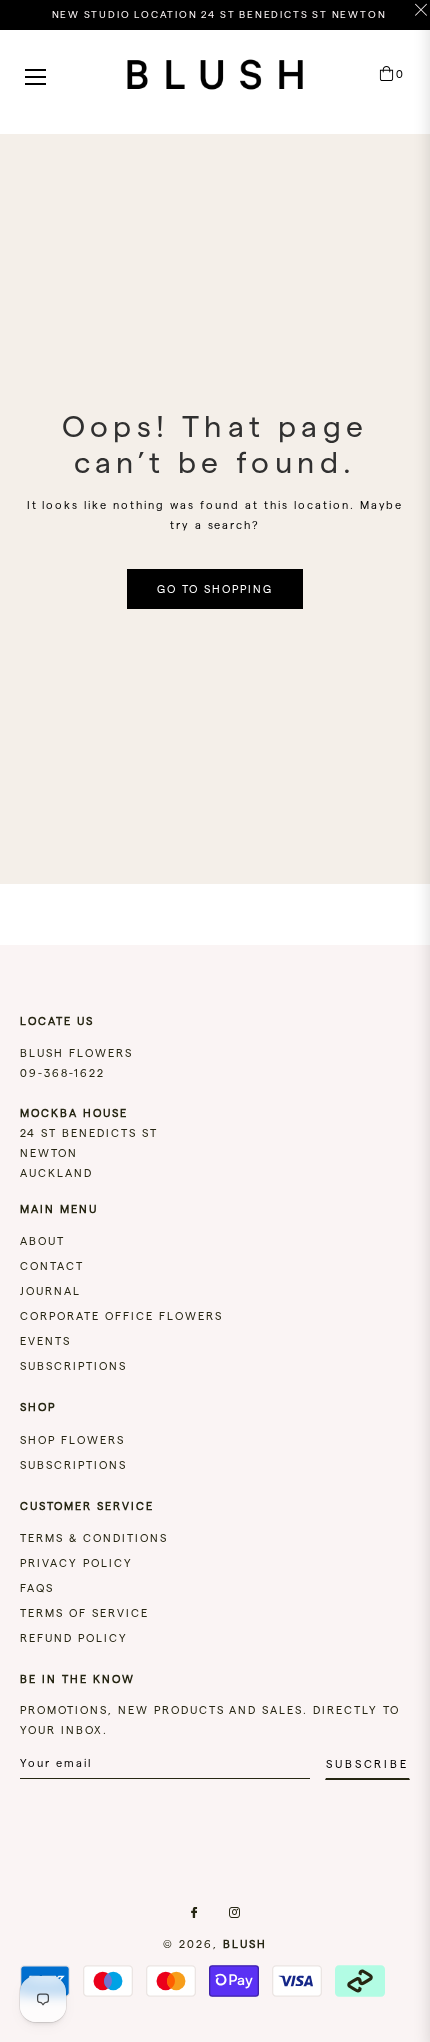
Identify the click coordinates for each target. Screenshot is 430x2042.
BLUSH (245, 1944)
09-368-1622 (62, 1073)
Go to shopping (215, 589)
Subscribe (367, 1764)
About (42, 1241)
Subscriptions (73, 1366)
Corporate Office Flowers (121, 1316)
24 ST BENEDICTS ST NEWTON (89, 1133)
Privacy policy (76, 1563)
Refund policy (74, 1638)
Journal (50, 1291)
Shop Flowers (72, 1440)
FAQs (37, 1588)
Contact (52, 1266)
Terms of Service (84, 1613)
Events (45, 1341)
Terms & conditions (94, 1538)
